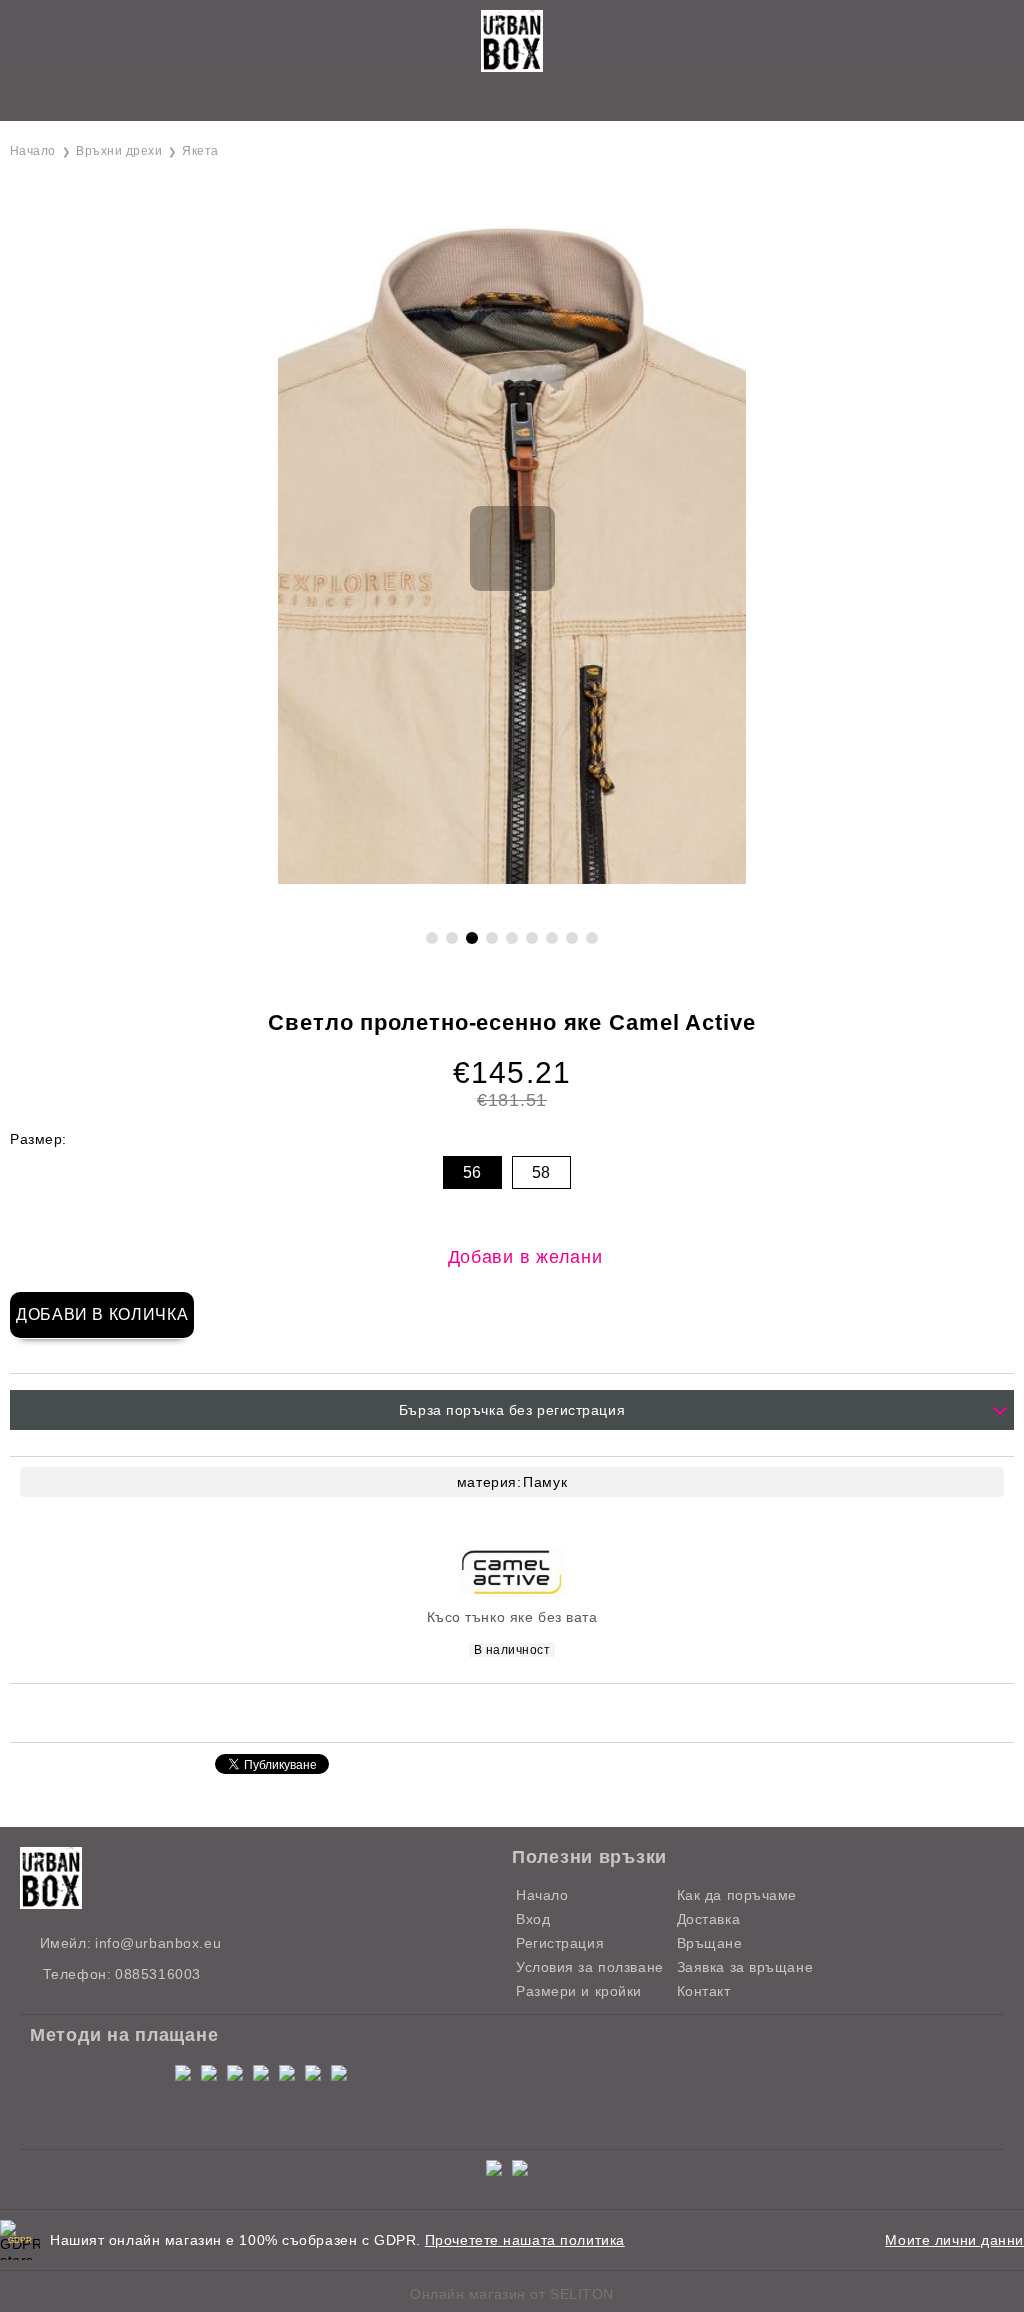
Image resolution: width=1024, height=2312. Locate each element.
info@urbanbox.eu (158, 1943)
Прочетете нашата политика (525, 2240)
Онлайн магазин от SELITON (512, 2294)
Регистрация (560, 1943)
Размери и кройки (579, 1991)
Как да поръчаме (737, 1895)
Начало (33, 151)
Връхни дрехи (119, 151)
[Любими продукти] (489, 99)
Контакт (704, 1991)
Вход (533, 1919)
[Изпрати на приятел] (433, 1711)
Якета (200, 151)
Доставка (708, 1919)
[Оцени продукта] (533, 1711)
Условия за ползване (590, 1967)
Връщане (710, 1943)
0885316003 (158, 1974)
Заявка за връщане (745, 1967)
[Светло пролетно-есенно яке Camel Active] (512, 879)
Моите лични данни (954, 2240)
